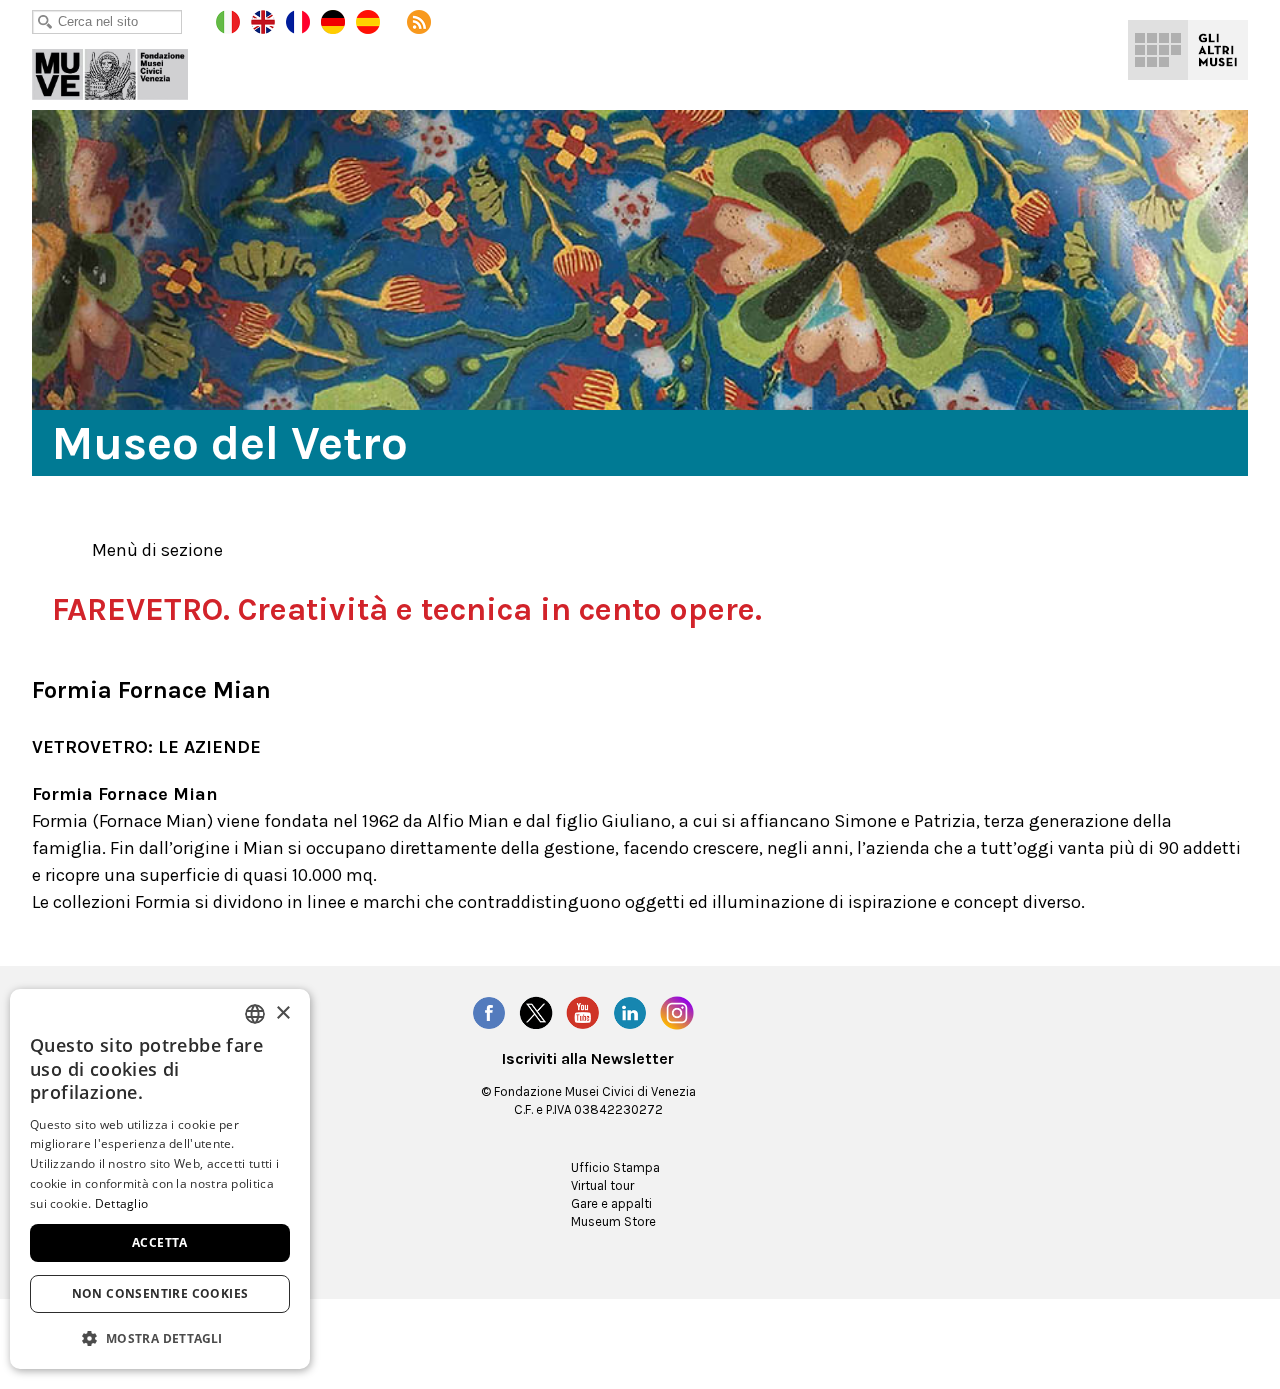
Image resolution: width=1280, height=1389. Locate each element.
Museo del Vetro (124, 70)
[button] (160, 1337)
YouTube (583, 1013)
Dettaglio (122, 1203)
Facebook (489, 1013)
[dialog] (160, 1179)
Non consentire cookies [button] (160, 1293)
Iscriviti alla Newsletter (588, 1059)
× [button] (282, 1013)
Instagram (677, 1013)
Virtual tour (602, 1185)
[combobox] (255, 1014)
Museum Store (613, 1221)
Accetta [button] (160, 1242)
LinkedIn (630, 1013)
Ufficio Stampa (615, 1167)
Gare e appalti (611, 1203)
